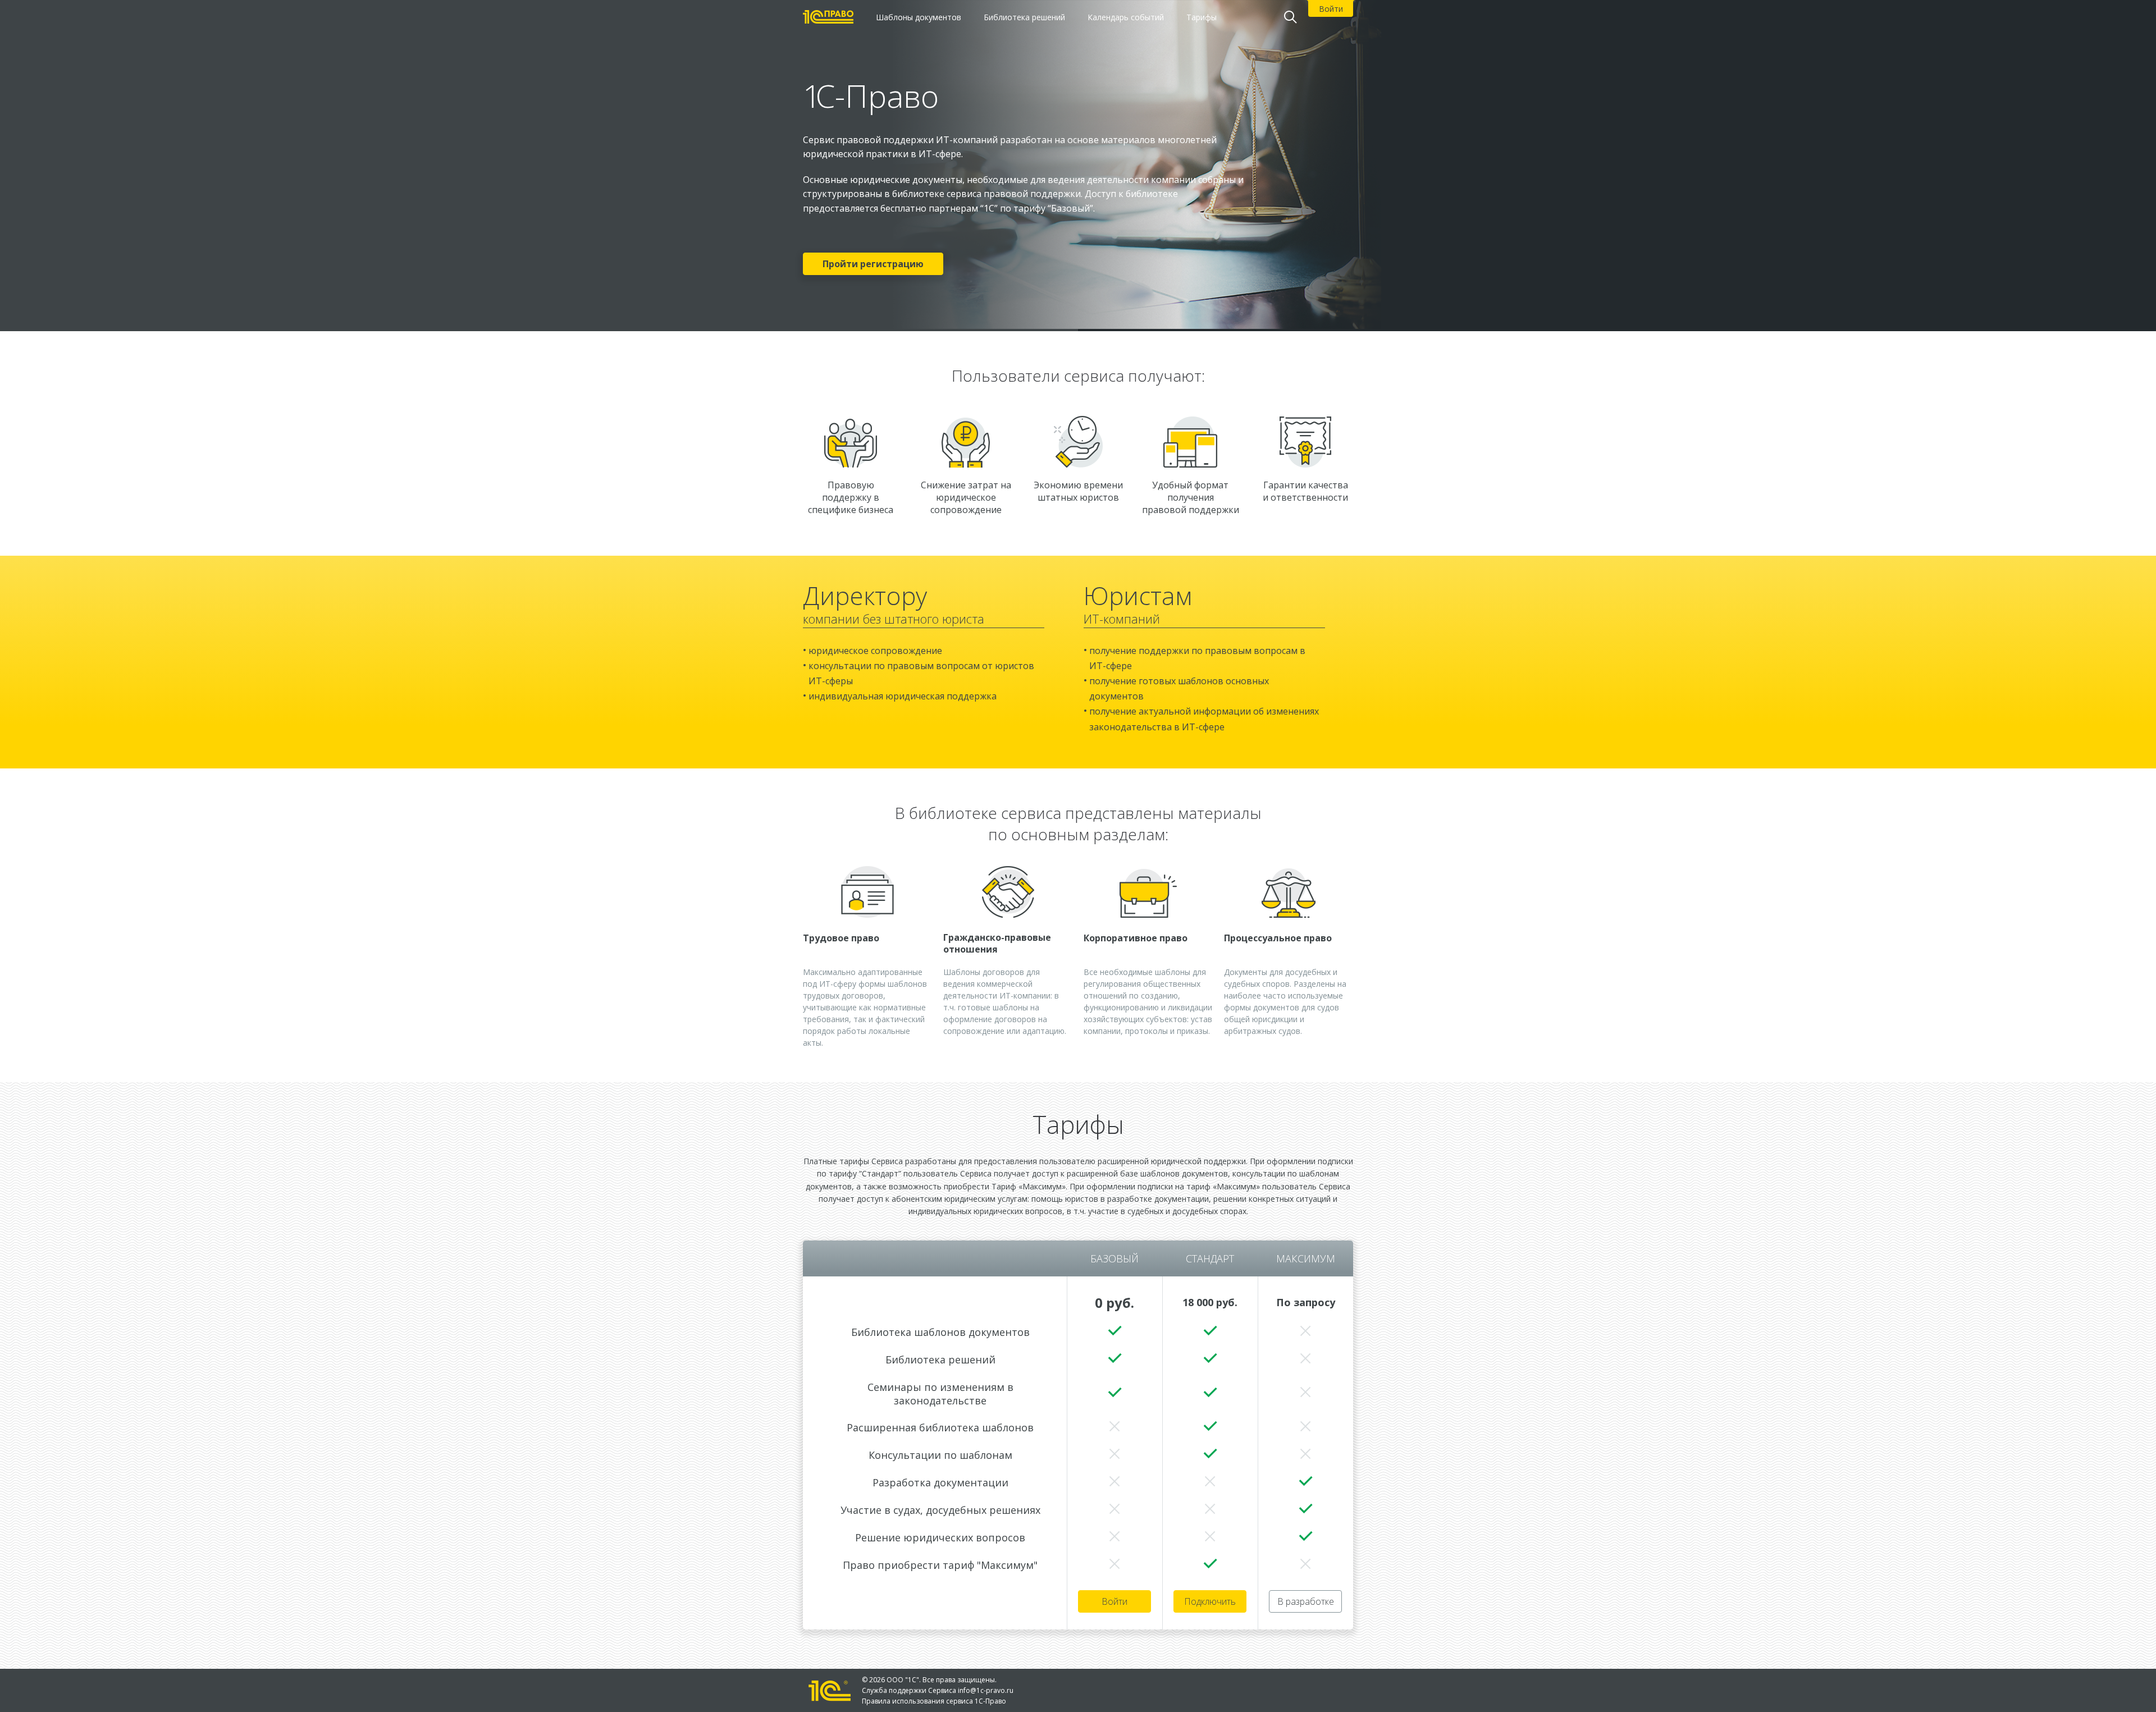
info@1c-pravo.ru (986, 1690)
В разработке (1306, 1601)
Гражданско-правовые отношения (997, 944)
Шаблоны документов (919, 17)
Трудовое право (841, 938)
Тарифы (1202, 17)
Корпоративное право (1136, 938)
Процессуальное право (1278, 938)
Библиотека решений (1024, 17)
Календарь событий (1126, 17)
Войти (1114, 1601)
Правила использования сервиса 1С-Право (934, 1701)
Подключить (1210, 1601)
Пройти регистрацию (873, 264)
